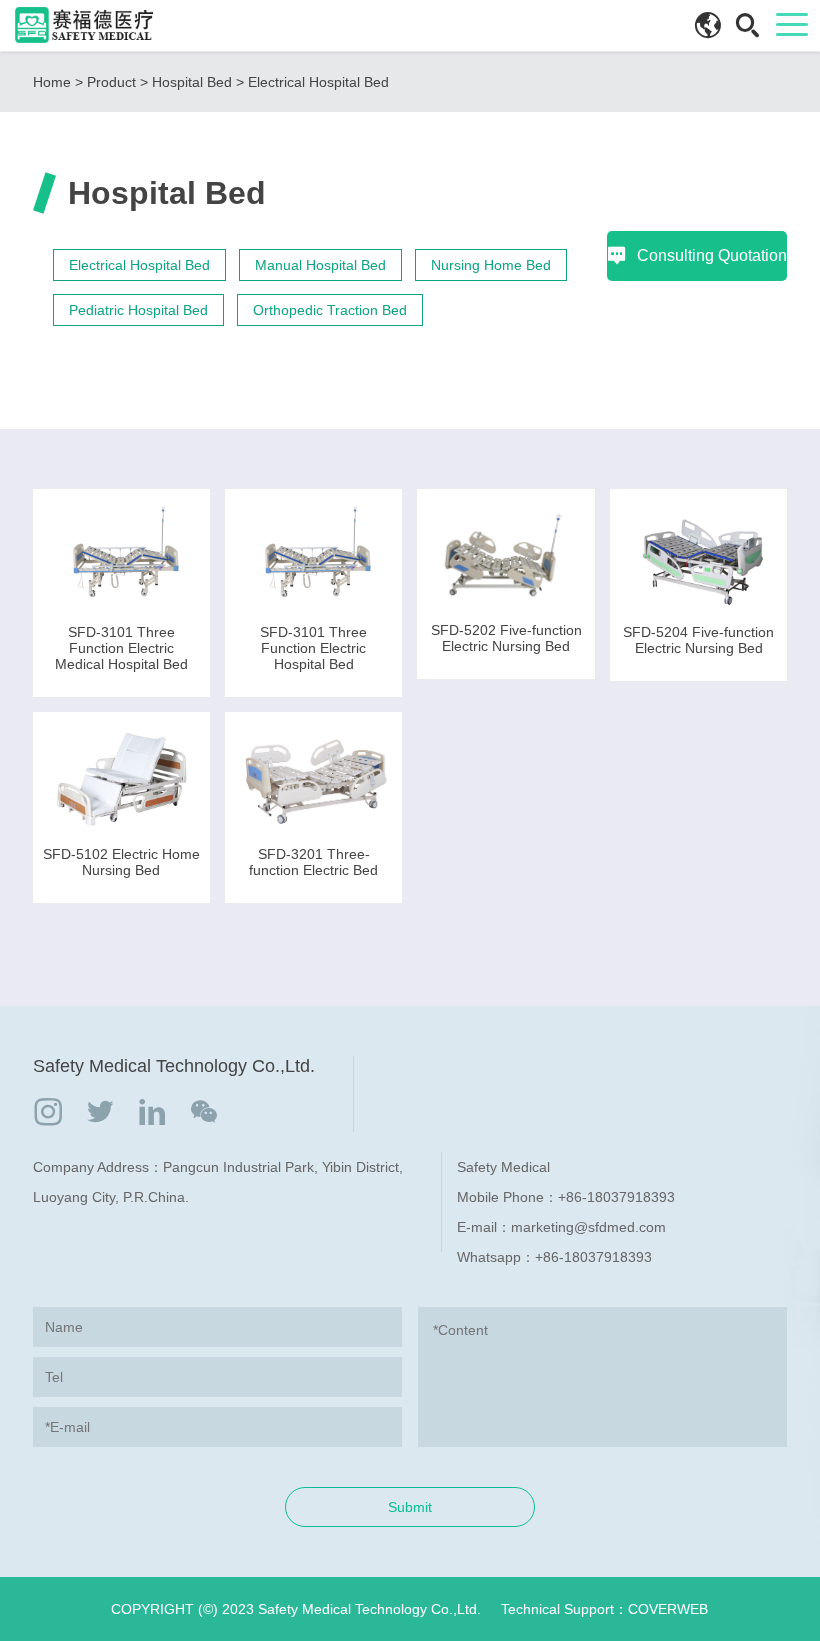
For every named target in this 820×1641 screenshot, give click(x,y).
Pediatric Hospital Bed (138, 310)
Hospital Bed (192, 82)
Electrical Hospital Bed (318, 82)
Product (111, 82)
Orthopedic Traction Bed (330, 310)
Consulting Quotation (712, 255)
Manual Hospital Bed (320, 265)
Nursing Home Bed (491, 265)
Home (52, 82)
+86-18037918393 (616, 1197)
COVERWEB (668, 1609)
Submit (410, 1507)
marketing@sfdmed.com (588, 1227)
